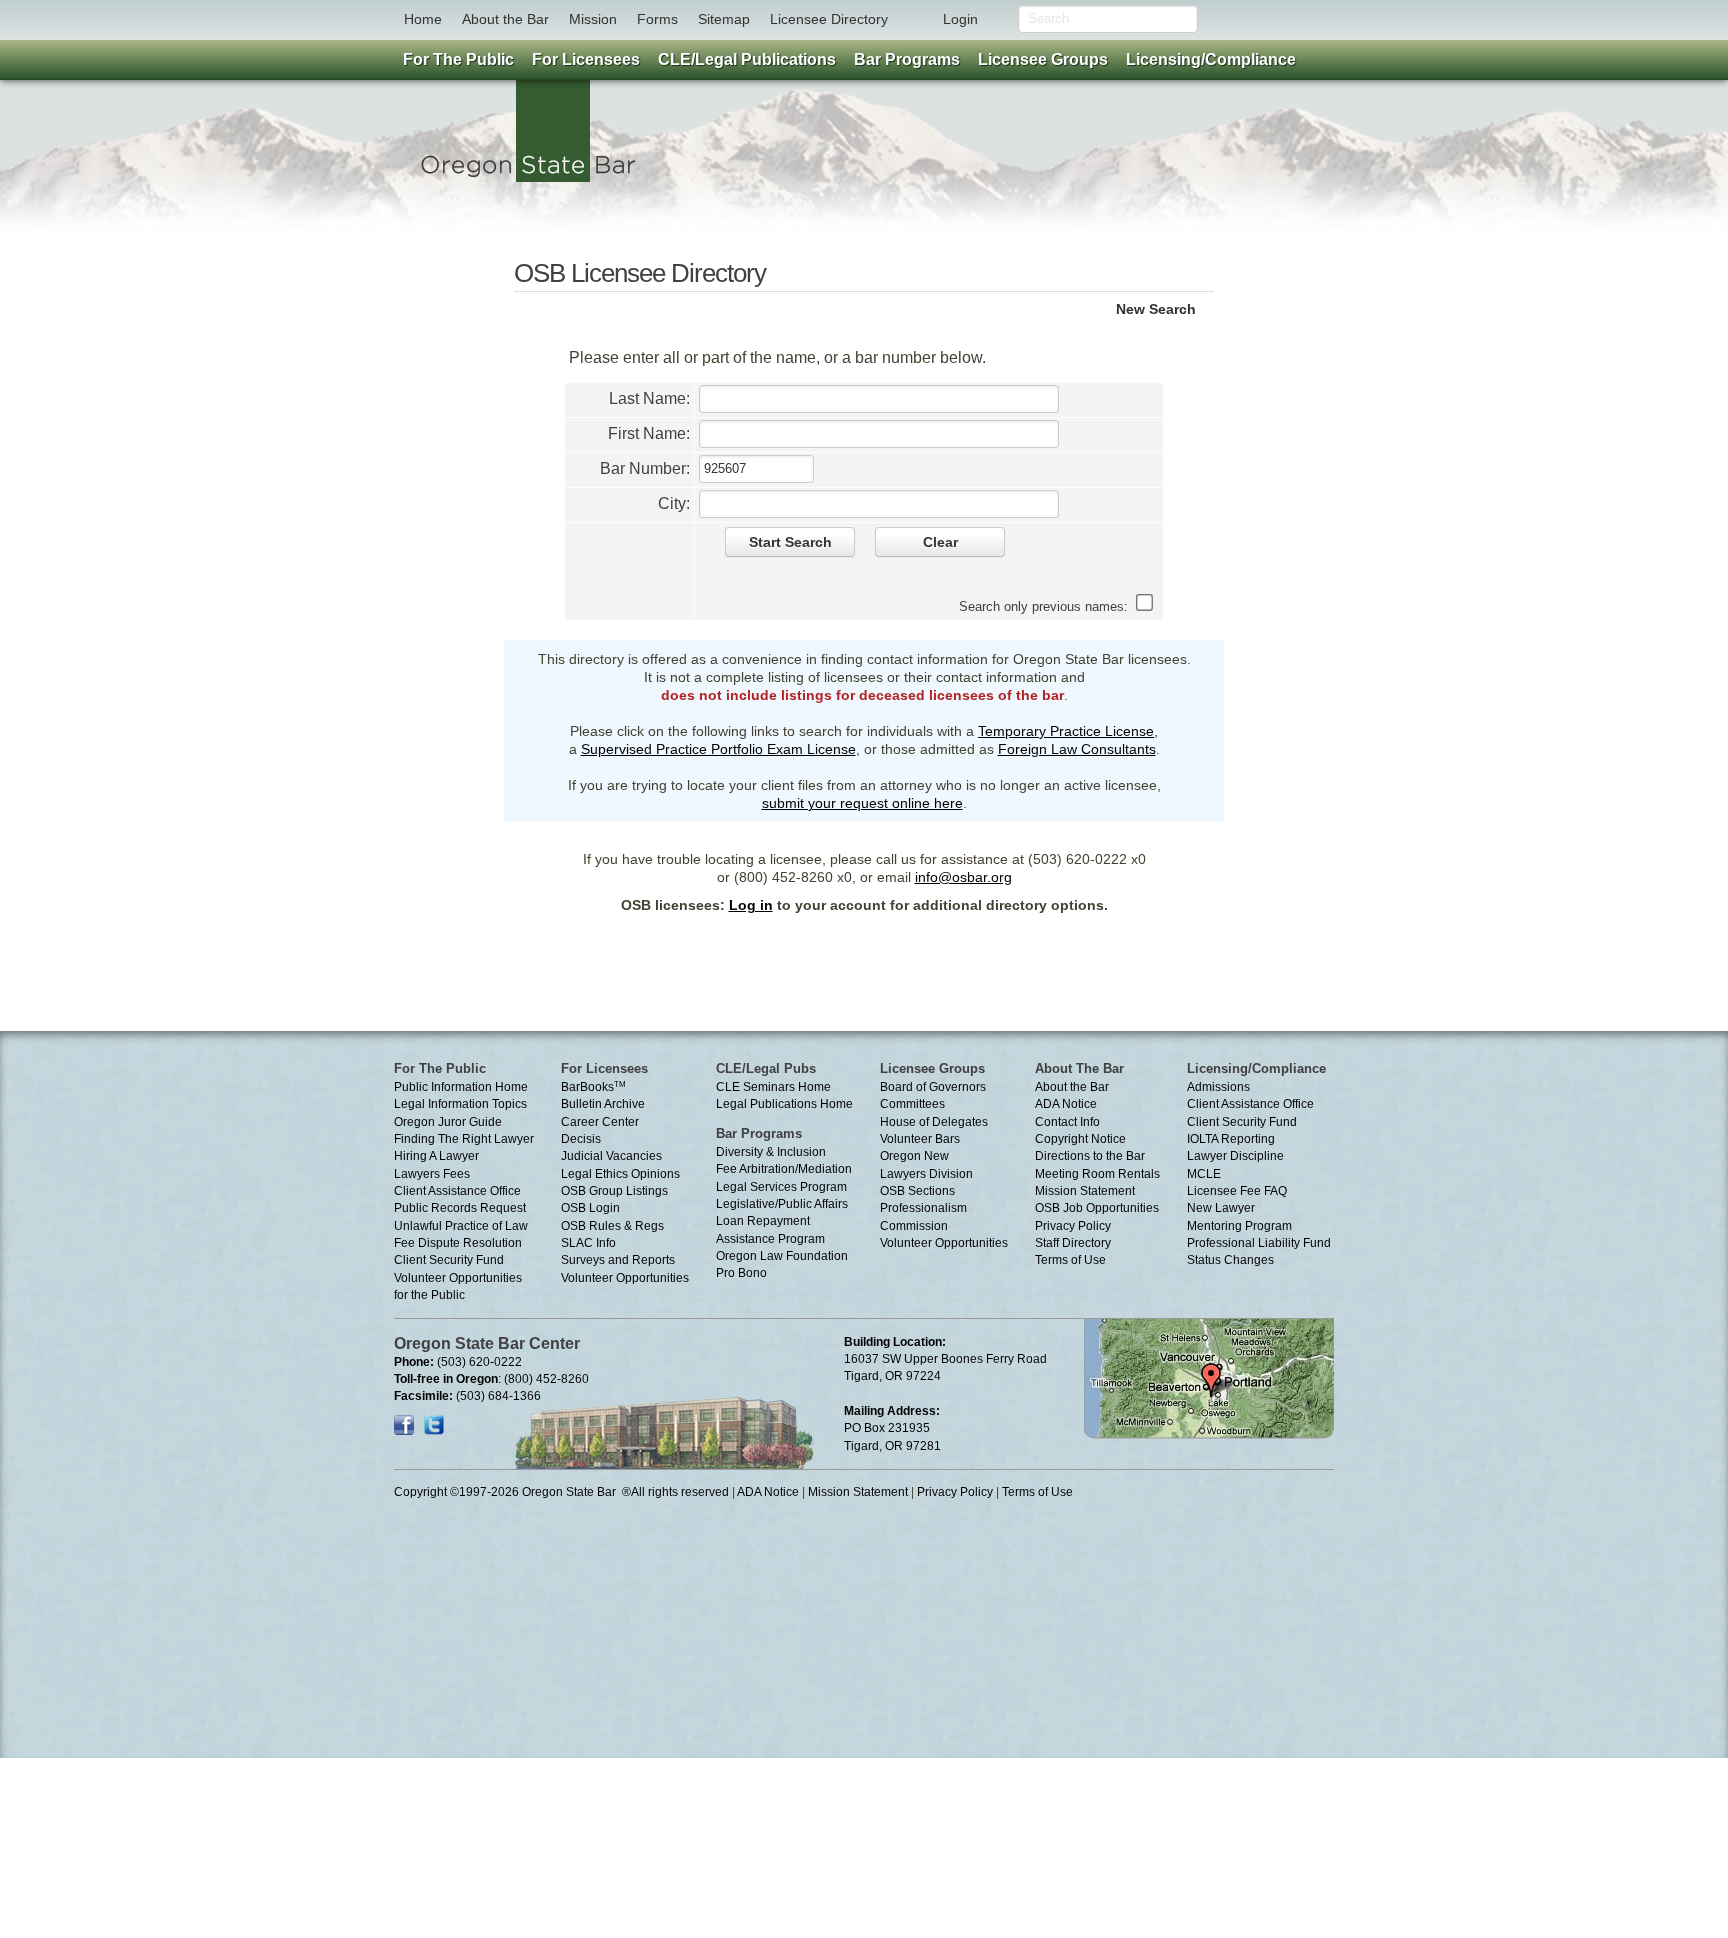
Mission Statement (1085, 1191)
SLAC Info (588, 1243)
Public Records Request (460, 1208)
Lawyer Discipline (1235, 1156)
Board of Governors (933, 1087)
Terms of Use (1070, 1260)
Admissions (1218, 1087)
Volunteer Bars (920, 1139)
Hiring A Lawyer (436, 1156)
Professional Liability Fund (1259, 1243)
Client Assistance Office (457, 1191)
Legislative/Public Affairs (782, 1204)
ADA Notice (1066, 1104)
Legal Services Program (781, 1187)
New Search (1156, 309)
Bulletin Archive (603, 1104)
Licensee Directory (829, 19)
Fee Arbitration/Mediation (784, 1169)
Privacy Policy (1073, 1226)
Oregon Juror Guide (448, 1122)
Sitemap (724, 19)
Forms (657, 19)
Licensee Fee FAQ (1237, 1191)
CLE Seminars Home (773, 1087)
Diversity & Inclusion (771, 1152)
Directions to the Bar (1090, 1156)
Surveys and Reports (618, 1260)
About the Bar (505, 19)
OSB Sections (917, 1191)
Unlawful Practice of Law (461, 1226)
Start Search (790, 542)
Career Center (600, 1122)
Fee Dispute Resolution (458, 1243)
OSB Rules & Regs (612, 1226)
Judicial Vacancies (611, 1156)
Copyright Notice (1080, 1139)
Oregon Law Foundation (782, 1256)
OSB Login (590, 1208)
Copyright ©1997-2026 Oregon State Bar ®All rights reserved (561, 1492)
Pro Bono (741, 1273)
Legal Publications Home (784, 1104)
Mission (593, 19)
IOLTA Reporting (1231, 1139)
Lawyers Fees (432, 1174)
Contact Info (1067, 1122)
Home (423, 19)
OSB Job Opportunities (1097, 1208)
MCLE (1204, 1174)
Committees (912, 1104)
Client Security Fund (449, 1260)
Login (960, 19)
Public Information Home (461, 1087)
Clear (940, 542)
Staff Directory (1073, 1243)
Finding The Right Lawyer (464, 1139)
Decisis (581, 1139)
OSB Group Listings (614, 1191)
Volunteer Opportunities (625, 1278)
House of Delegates (934, 1122)
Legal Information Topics (460, 1104)
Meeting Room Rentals (1097, 1174)
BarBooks (593, 1087)
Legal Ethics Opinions (620, 1174)
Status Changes (1230, 1260)
